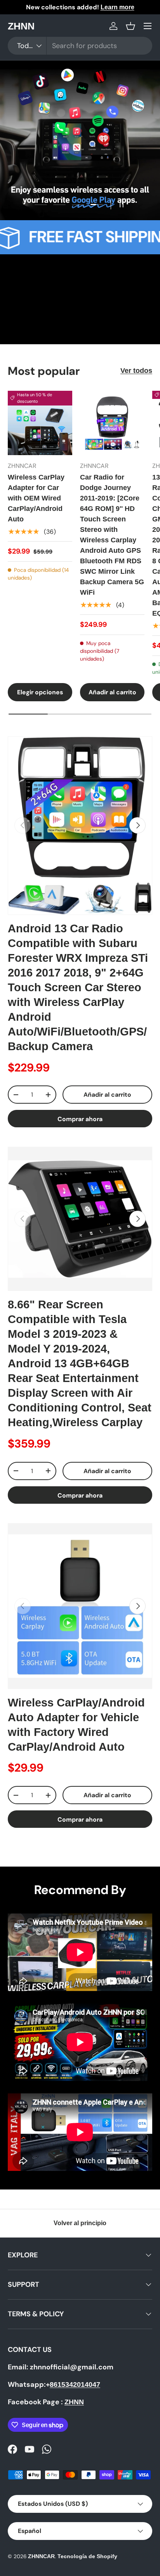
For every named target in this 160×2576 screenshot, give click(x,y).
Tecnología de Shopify (87, 2556)
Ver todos (136, 371)
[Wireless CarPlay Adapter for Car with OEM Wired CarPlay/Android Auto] (40, 423)
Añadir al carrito (107, 1095)
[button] (130, 26)
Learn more (114, 7)
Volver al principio (80, 2223)
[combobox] (80, 46)
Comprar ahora (80, 1119)
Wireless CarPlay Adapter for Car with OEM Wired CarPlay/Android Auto (36, 498)
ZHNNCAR (41, 2556)
